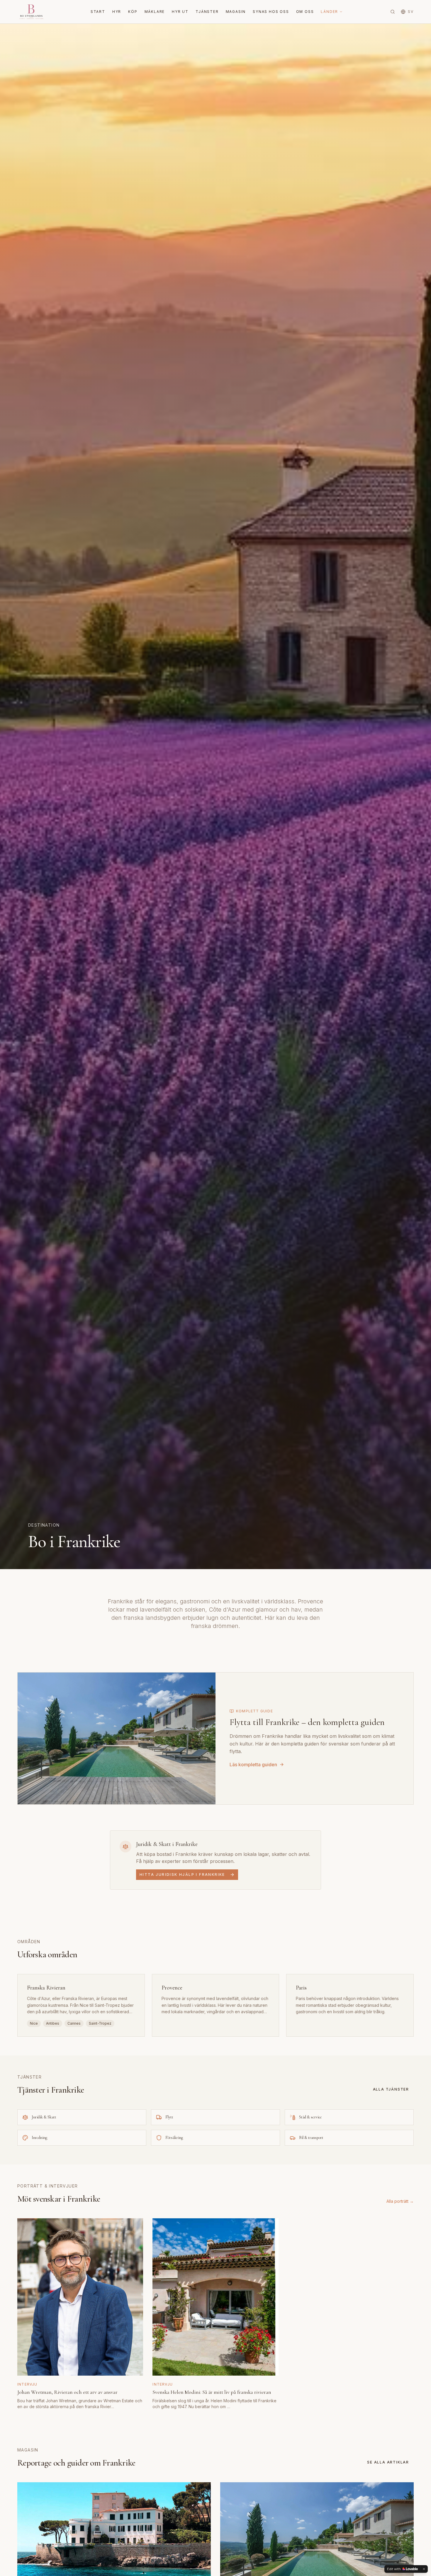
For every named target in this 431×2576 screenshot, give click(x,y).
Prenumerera (215, 1306)
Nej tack (215, 1318)
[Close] (274, 1256)
